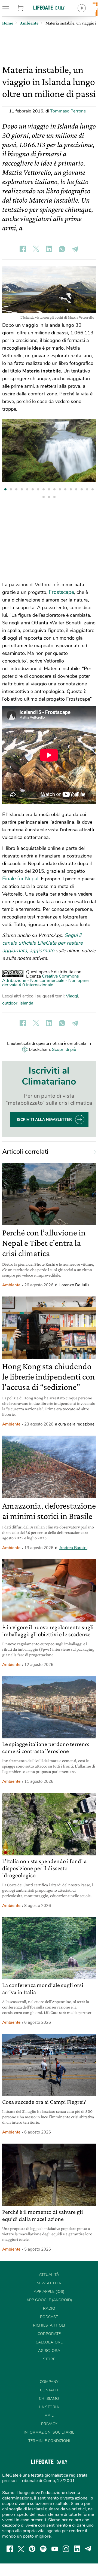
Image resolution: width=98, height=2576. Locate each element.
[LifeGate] (49, 7)
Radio (49, 2308)
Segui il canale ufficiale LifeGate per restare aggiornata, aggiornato (42, 943)
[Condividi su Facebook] (23, 249)
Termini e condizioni (49, 2441)
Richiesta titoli (49, 2325)
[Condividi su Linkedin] (49, 249)
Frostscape (61, 592)
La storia (49, 2407)
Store (27, 8)
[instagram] (66, 2549)
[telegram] (88, 2549)
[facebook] (10, 2549)
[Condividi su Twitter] (36, 249)
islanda (26, 1003)
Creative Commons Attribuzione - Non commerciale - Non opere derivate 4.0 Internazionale (45, 981)
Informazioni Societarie (49, 2432)
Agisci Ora (49, 2351)
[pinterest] (32, 2549)
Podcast (49, 2317)
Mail (49, 2415)
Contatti (49, 2390)
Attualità (49, 2275)
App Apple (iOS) (49, 2292)
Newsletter (49, 2283)
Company (49, 2382)
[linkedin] (77, 2549)
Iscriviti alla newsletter (44, 1120)
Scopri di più (64, 1049)
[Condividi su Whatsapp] (62, 249)
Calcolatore (49, 2342)
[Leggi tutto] (92, 1152)
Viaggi (72, 996)
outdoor (10, 1003)
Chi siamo (49, 2399)
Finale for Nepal (20, 879)
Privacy (49, 2424)
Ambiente (11, 1285)
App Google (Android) (49, 2300)
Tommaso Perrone (68, 111)
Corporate (49, 2334)
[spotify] (43, 2549)
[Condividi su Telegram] (75, 249)
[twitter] (21, 2549)
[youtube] (55, 2549)
